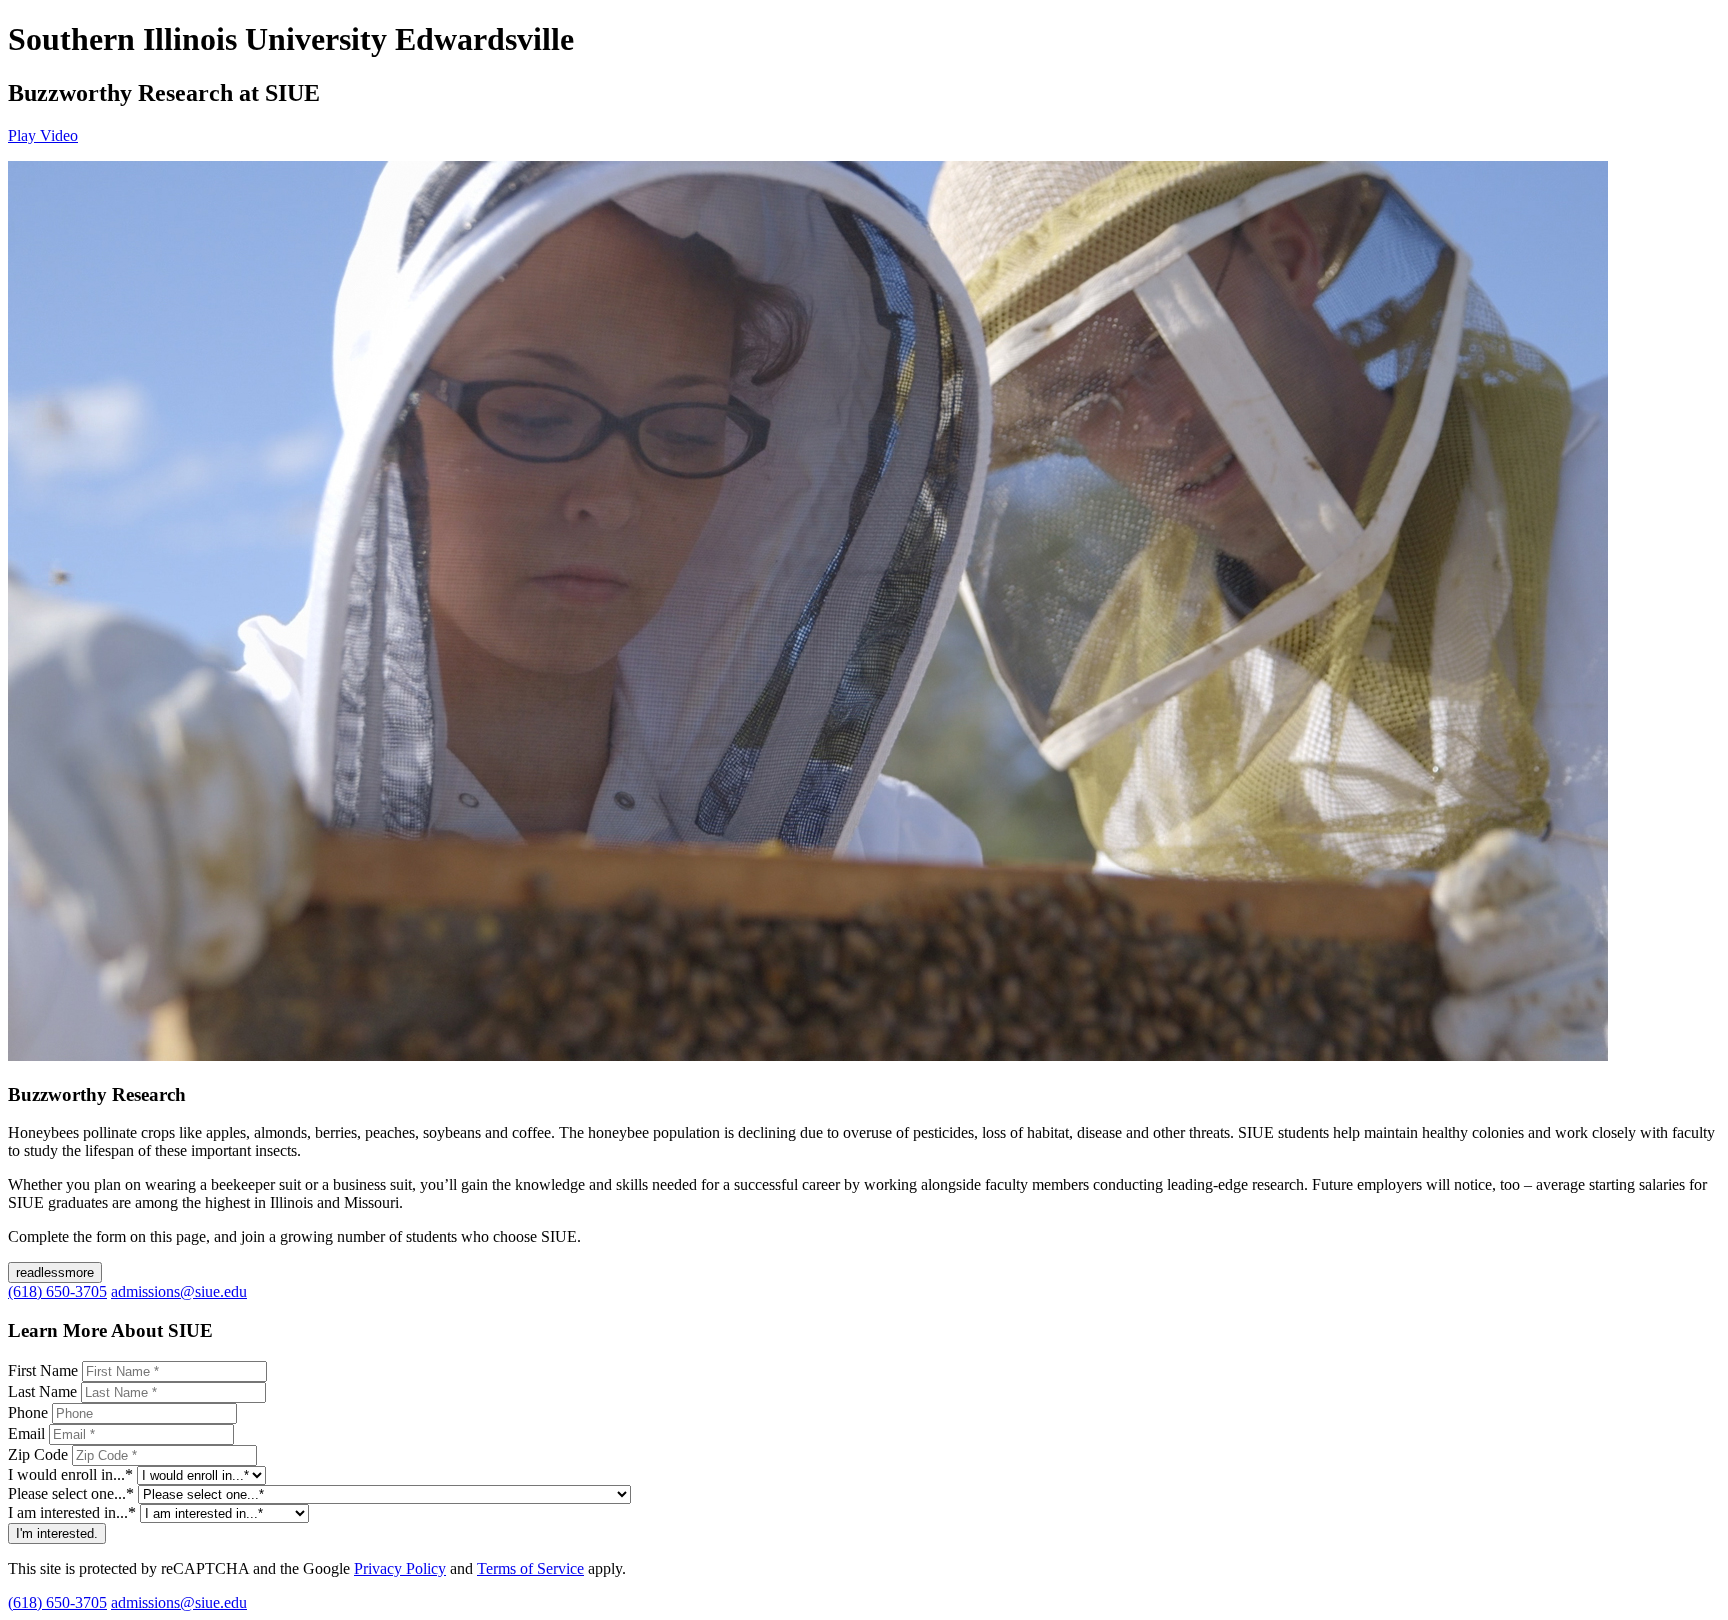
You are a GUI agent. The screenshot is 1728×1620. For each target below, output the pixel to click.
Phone (28, 1412)
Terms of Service (530, 1568)
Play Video (43, 135)
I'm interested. (57, 1533)
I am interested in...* (72, 1512)
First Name (43, 1370)
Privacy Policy (400, 1568)
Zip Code (38, 1454)
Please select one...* (71, 1493)
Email (26, 1433)
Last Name (42, 1391)
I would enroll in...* (70, 1474)
